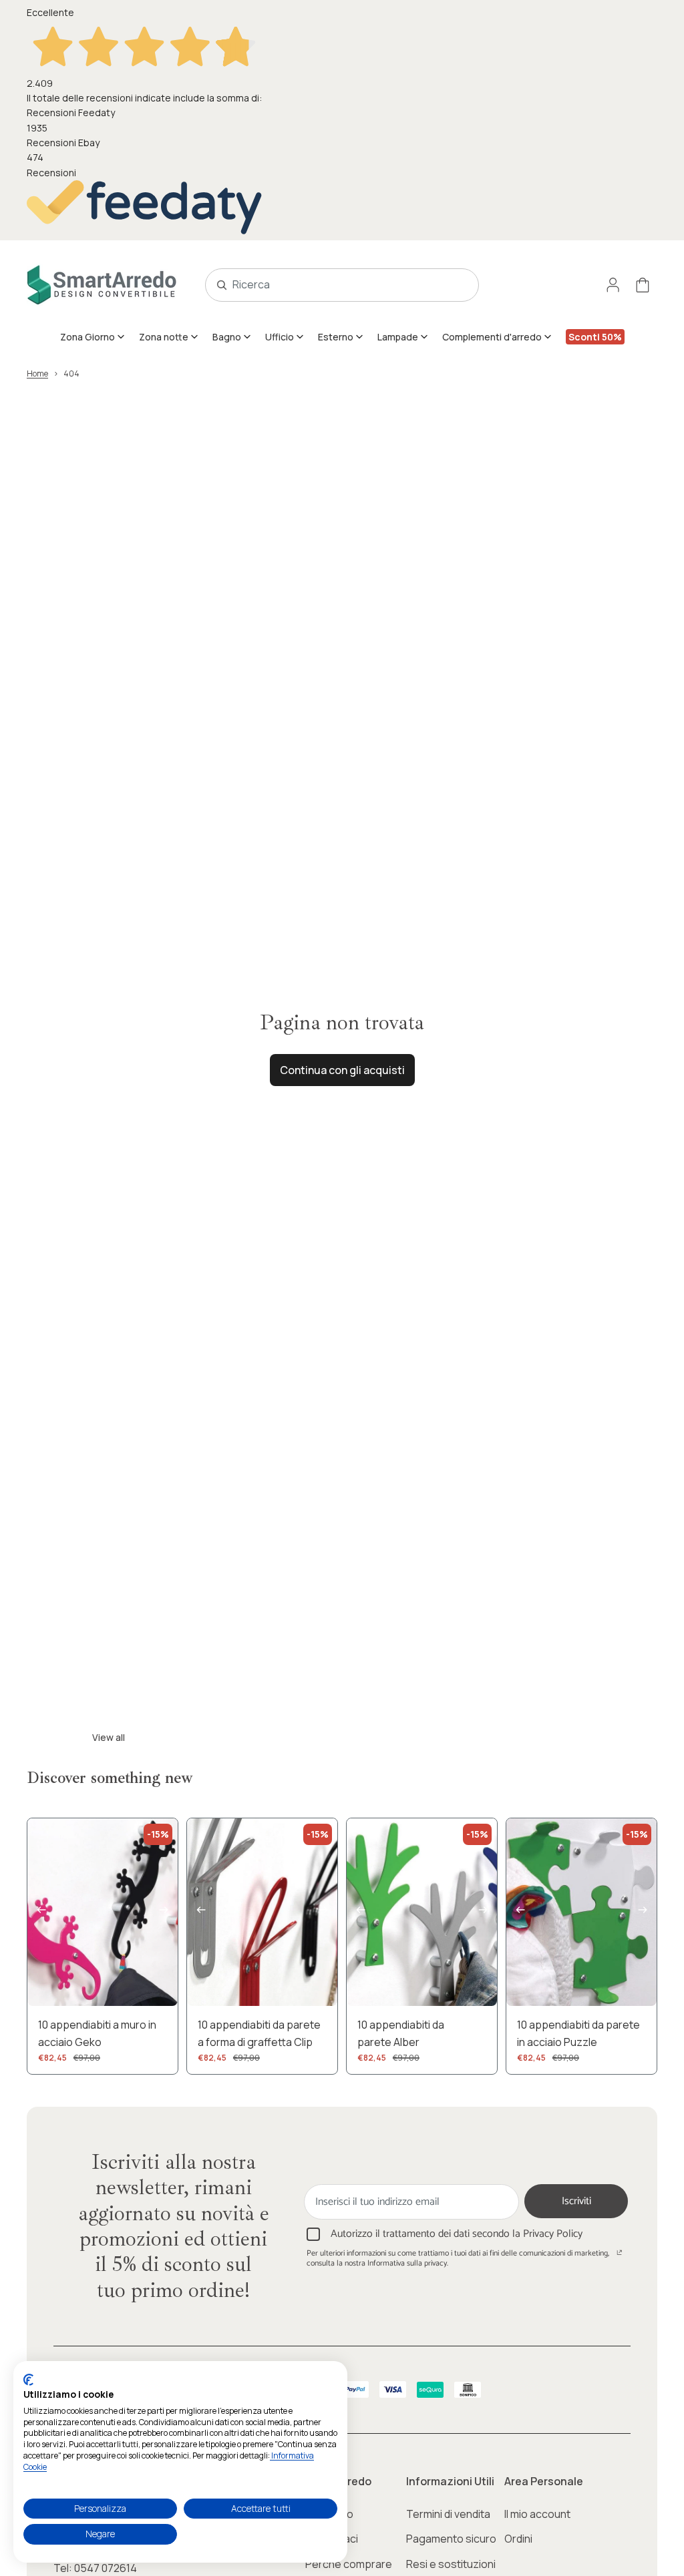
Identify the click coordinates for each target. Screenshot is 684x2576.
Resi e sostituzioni (451, 2564)
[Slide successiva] (167, 1912)
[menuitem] (93, 336)
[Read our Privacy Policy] (620, 2255)
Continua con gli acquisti (342, 1070)
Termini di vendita (448, 2514)
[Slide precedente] (38, 1912)
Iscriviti (576, 2201)
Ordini (518, 2539)
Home (37, 373)
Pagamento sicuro (451, 2539)
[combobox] (327, 285)
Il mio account (537, 2514)
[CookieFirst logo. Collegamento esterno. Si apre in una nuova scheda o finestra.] (28, 2380)
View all (109, 1737)
